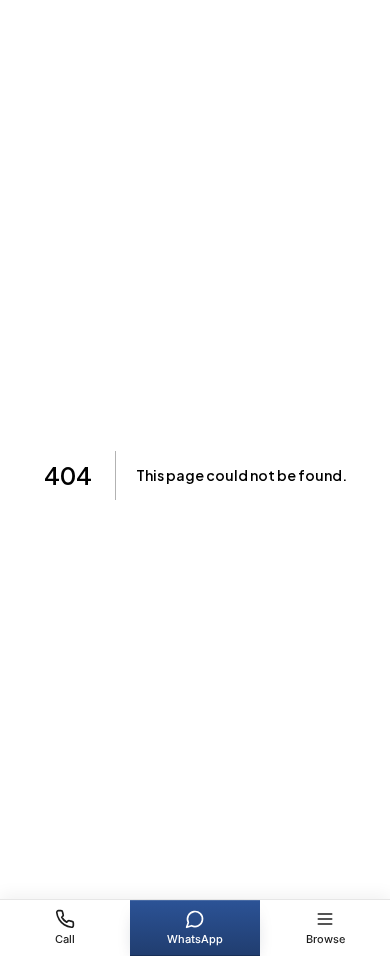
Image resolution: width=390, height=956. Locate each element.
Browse (325, 939)
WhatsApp (195, 939)
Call (65, 939)
